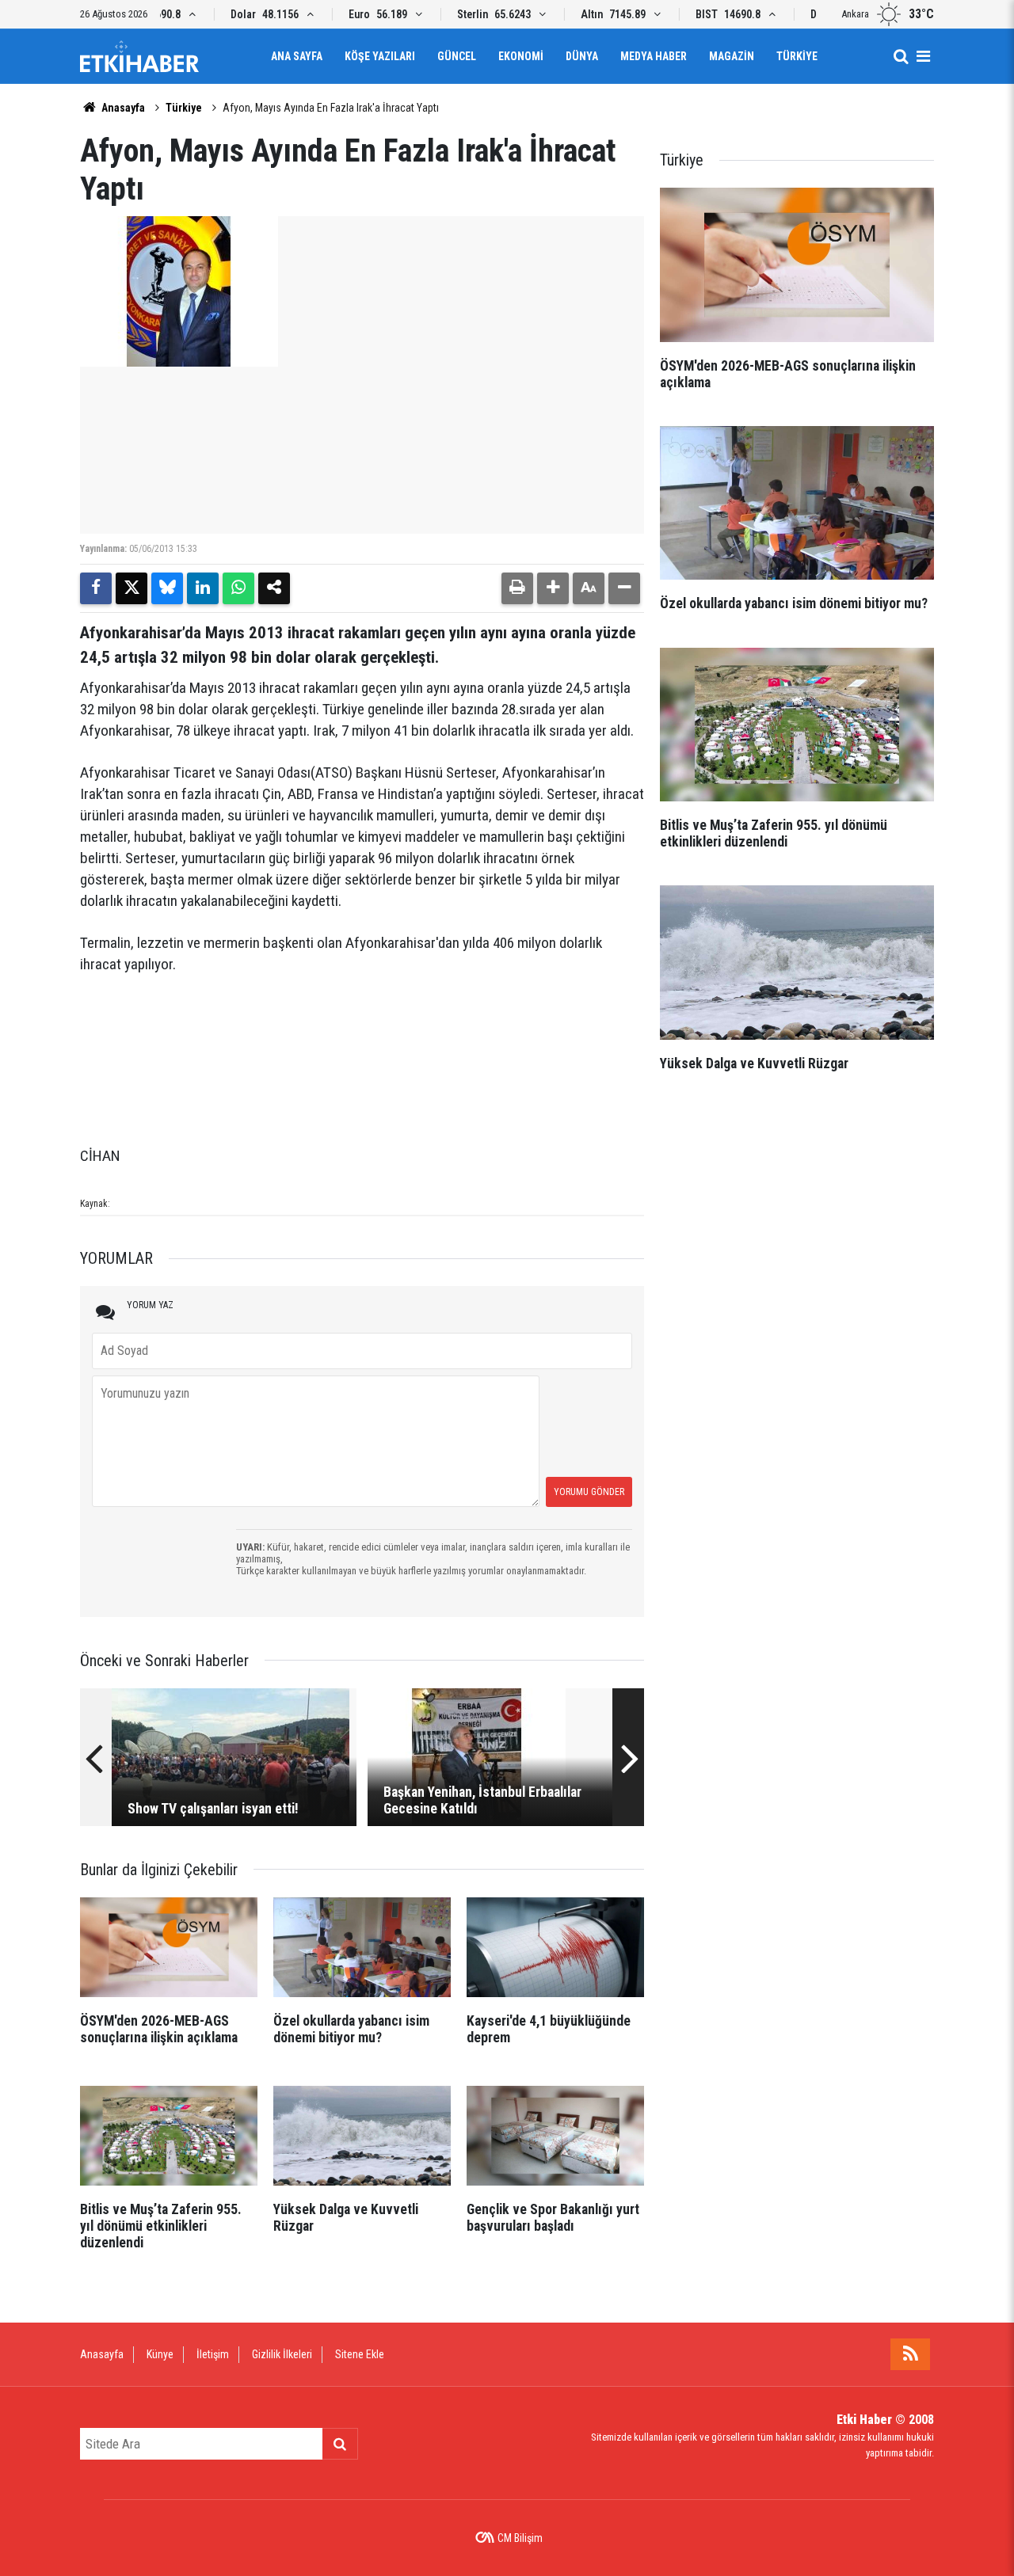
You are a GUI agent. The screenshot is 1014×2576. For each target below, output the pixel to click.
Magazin (732, 56)
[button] (553, 588)
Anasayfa (122, 108)
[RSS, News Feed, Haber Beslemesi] (910, 2354)
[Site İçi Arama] (901, 56)
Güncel (457, 56)
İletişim (213, 2354)
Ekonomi (521, 56)
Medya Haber (654, 56)
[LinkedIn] (203, 588)
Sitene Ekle (360, 2354)
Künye (160, 2354)
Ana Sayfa (297, 56)
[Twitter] (132, 588)
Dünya (582, 56)
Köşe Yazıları (380, 56)
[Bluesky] (167, 588)
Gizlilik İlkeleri (282, 2354)
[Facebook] (96, 588)
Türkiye (797, 56)
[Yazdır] (517, 588)
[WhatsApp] (238, 588)
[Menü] (923, 56)
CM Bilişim (520, 2538)
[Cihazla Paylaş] (274, 588)
